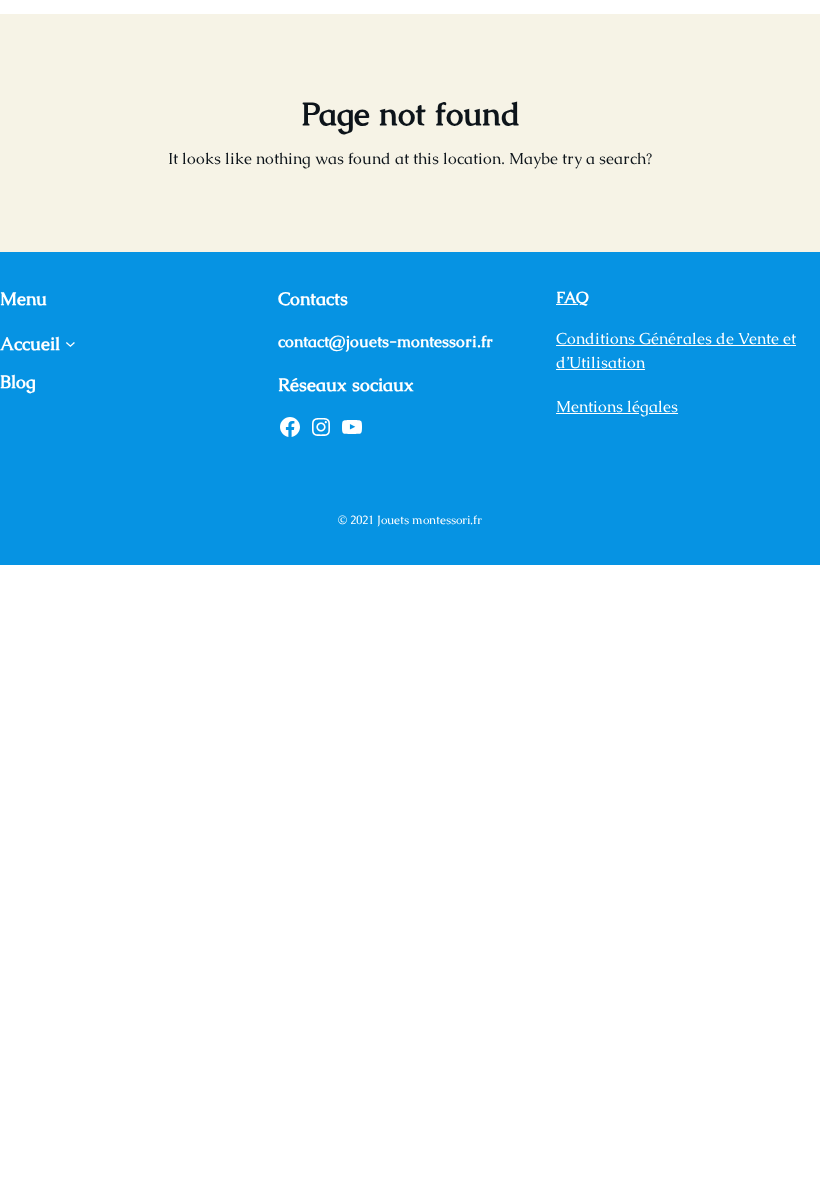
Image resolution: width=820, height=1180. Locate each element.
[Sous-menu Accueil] (70, 343)
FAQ (572, 297)
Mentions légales (617, 406)
